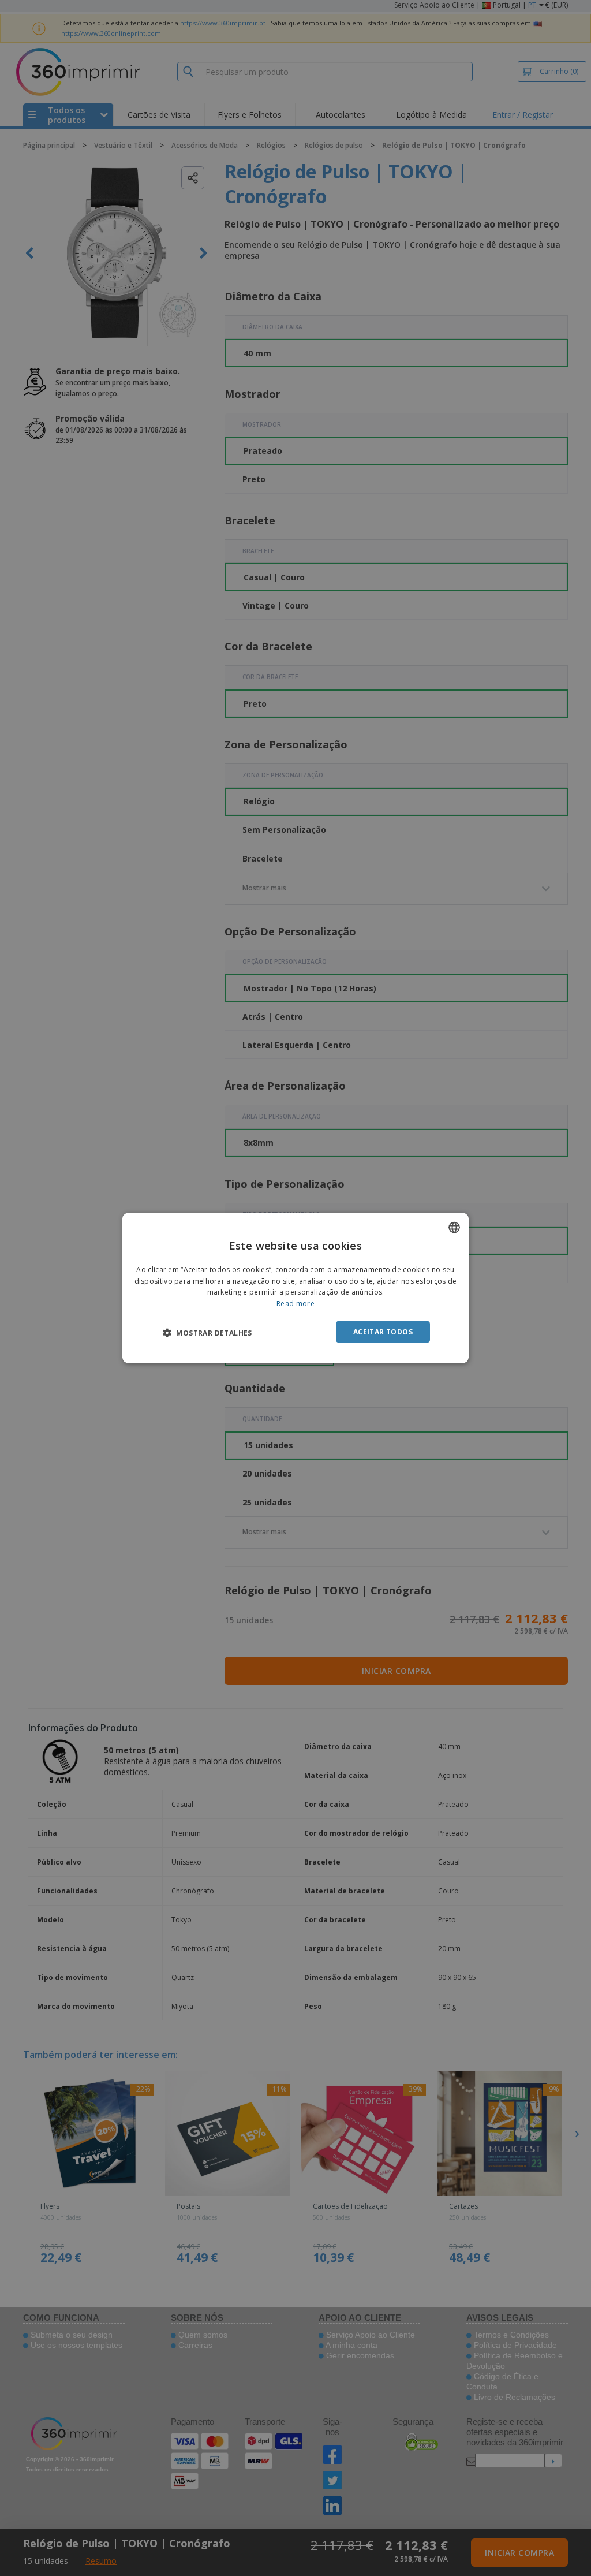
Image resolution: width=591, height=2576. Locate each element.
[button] (207, 1333)
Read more (295, 1304)
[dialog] (295, 1288)
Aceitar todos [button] (383, 1332)
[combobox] (454, 1227)
